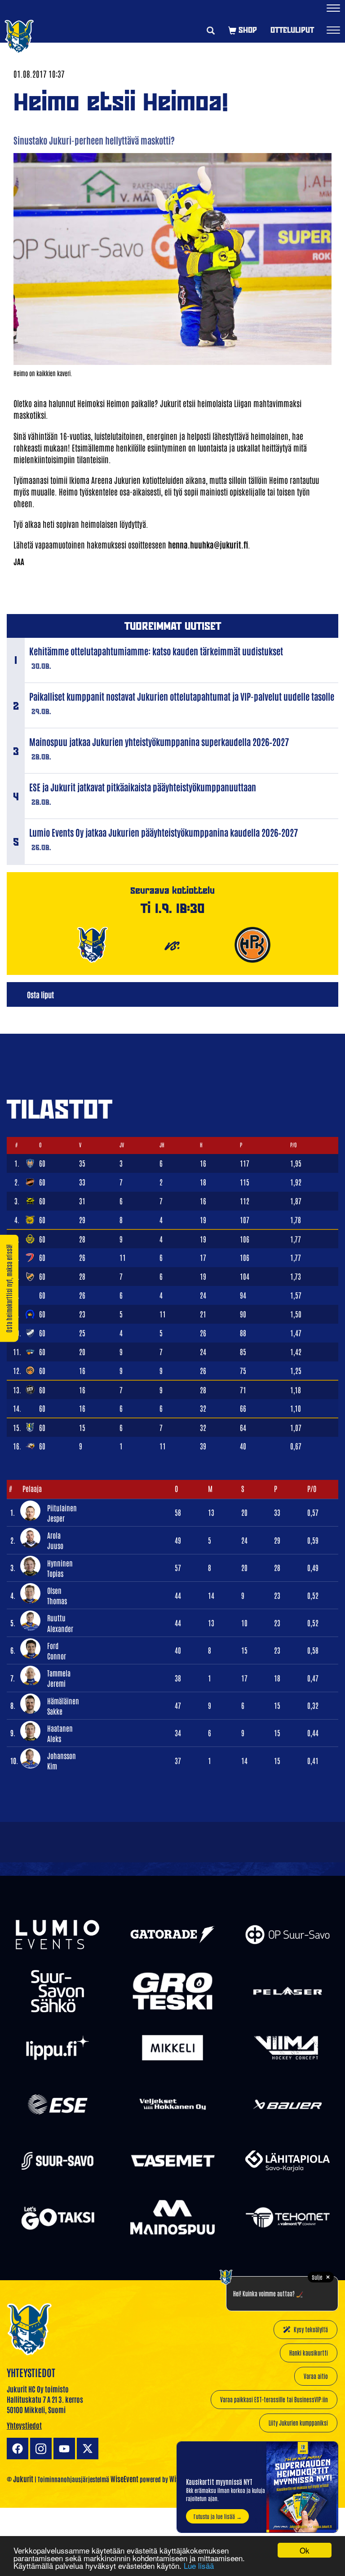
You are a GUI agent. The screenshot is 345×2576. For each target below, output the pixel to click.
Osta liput (40, 994)
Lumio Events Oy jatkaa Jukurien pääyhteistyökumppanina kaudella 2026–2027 (164, 832)
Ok (305, 2550)
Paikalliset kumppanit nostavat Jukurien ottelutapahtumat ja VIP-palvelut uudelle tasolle (182, 696)
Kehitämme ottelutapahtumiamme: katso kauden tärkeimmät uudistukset (156, 651)
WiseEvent (124, 2479)
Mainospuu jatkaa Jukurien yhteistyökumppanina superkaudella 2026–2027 (159, 742)
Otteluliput (292, 30)
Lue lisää (199, 2565)
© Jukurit (20, 2479)
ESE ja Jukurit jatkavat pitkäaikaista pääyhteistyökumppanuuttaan (143, 787)
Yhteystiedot (24, 2425)
